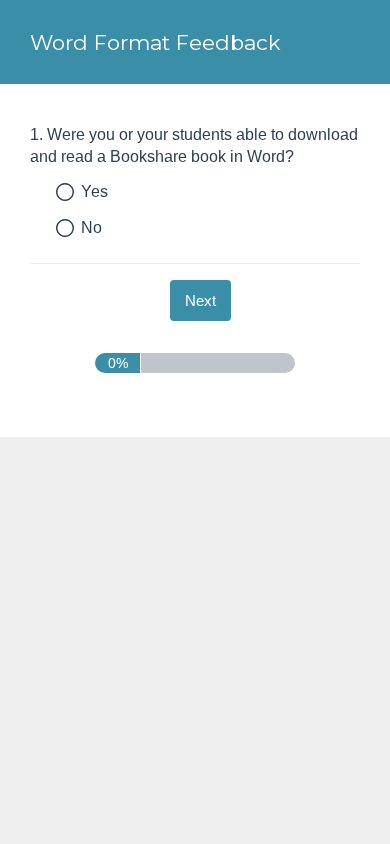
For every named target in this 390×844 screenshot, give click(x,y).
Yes (94, 191)
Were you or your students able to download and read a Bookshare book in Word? (194, 145)
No (91, 227)
